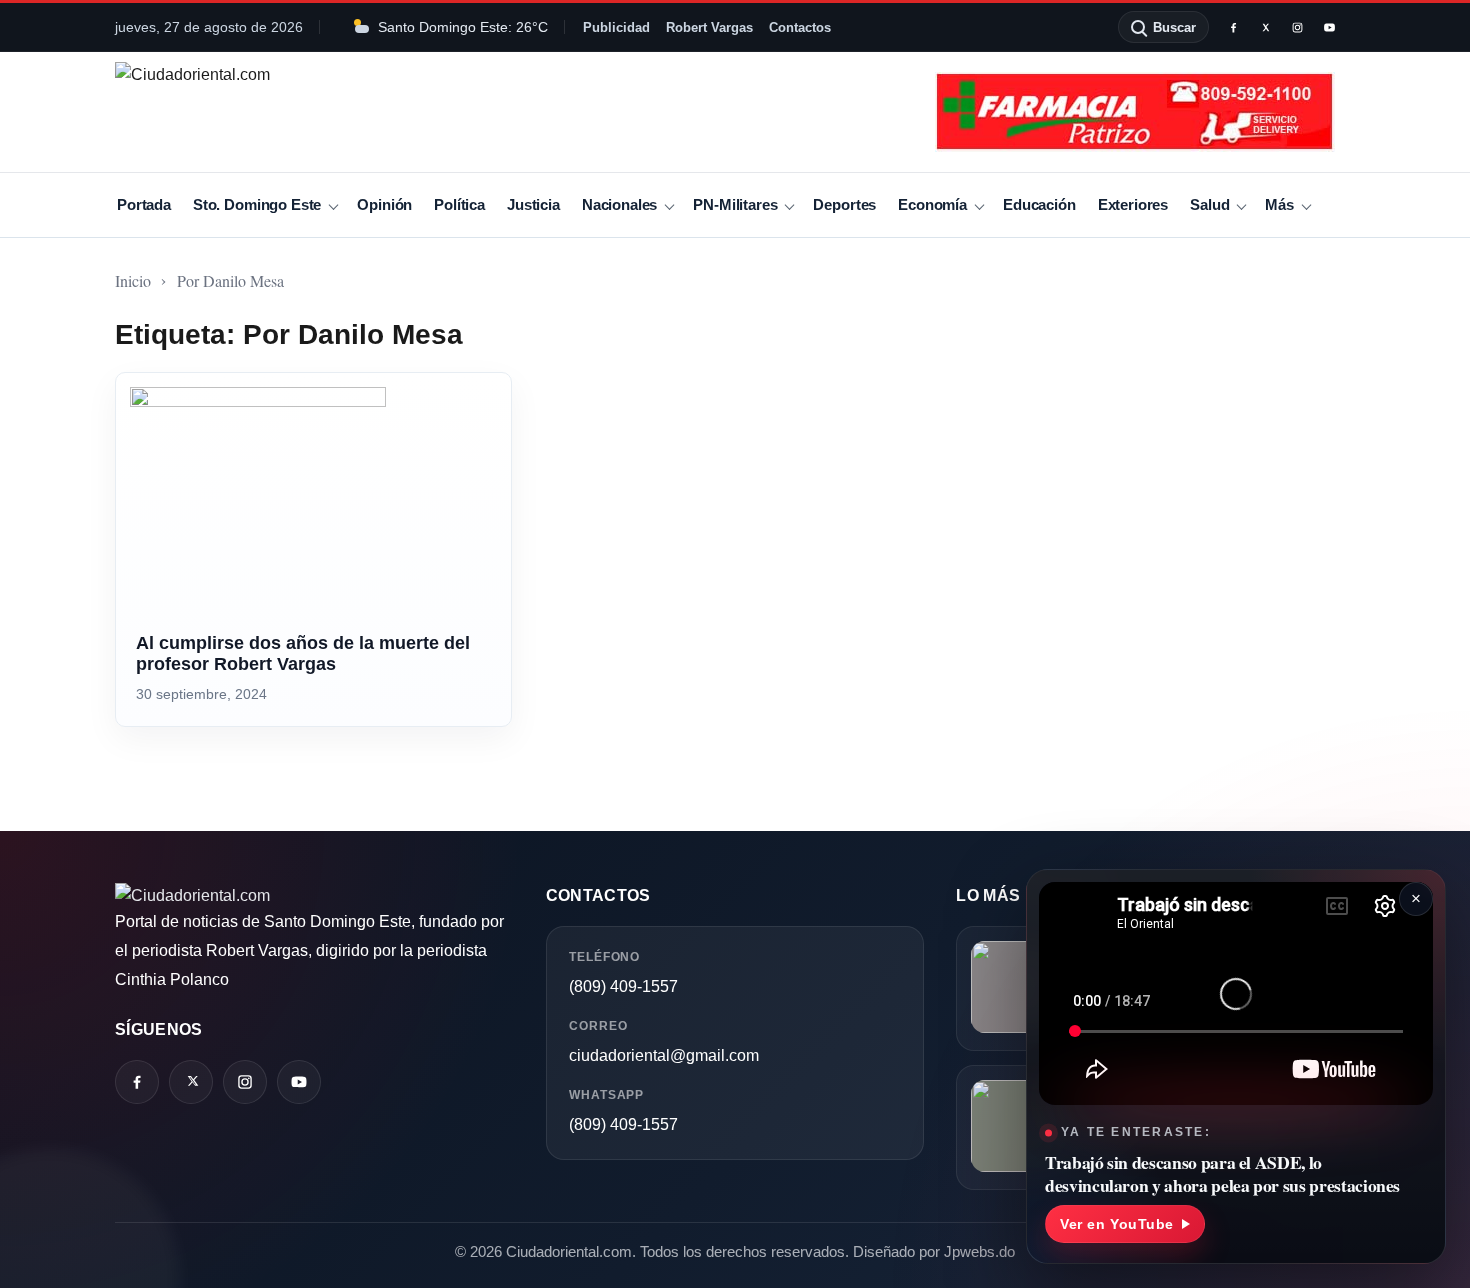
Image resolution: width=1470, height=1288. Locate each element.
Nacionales (619, 204)
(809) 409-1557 (623, 986)
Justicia (533, 204)
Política (459, 204)
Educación (1039, 204)
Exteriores (1133, 204)
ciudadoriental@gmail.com (664, 1055)
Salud (1209, 204)
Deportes (844, 204)
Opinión (384, 204)
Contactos (800, 27)
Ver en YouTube (1117, 1224)
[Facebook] (1233, 27)
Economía (932, 204)
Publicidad (616, 27)
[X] (1265, 27)
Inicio (133, 280)
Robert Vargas (709, 27)
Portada (144, 204)
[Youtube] (1329, 27)
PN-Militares (735, 204)
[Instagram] (1297, 27)
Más (1279, 204)
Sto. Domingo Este (257, 204)
